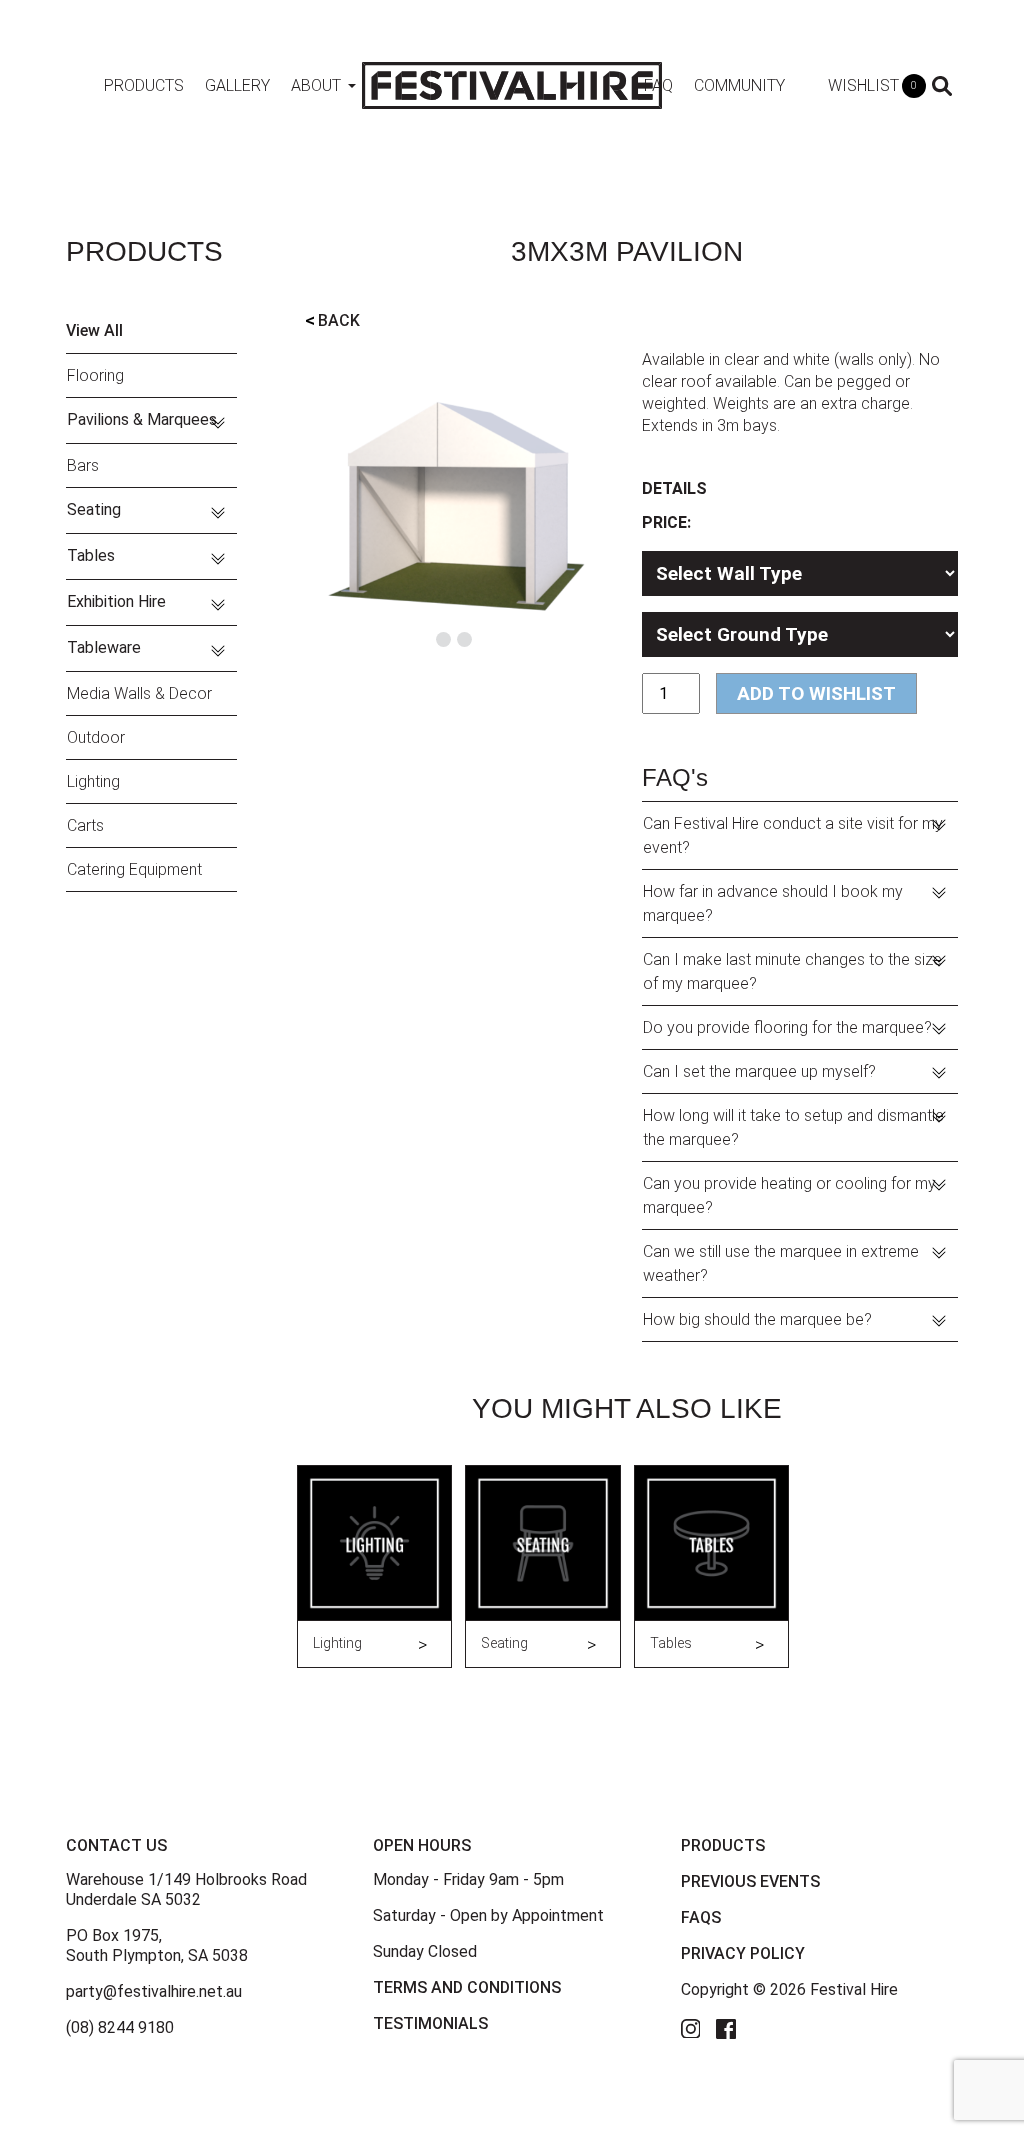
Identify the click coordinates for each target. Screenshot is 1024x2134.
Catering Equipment (134, 869)
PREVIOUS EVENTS (750, 1881)
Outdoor (96, 737)
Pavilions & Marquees (142, 419)
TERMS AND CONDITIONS (467, 1987)
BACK (332, 320)
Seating (94, 509)
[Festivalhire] (512, 84)
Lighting (93, 781)
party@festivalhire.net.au (154, 1991)
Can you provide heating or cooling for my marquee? (789, 1195)
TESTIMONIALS (430, 2023)
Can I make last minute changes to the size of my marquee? (792, 971)
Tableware (104, 647)
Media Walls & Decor (139, 693)
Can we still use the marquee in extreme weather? (781, 1263)
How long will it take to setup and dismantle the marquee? (793, 1127)
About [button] (316, 85)
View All (94, 330)
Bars (83, 465)
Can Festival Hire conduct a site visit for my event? (793, 835)
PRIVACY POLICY (743, 1953)
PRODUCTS (723, 1845)
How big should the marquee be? (757, 1319)
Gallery (237, 85)
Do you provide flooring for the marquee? (787, 1027)
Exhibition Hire (116, 601)
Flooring (95, 375)
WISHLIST (872, 85)
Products (144, 85)
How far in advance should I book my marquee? (773, 903)
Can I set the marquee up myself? (759, 1071)
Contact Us (116, 1845)
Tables (91, 555)
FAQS (701, 1917)
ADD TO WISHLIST (816, 693)
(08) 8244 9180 (120, 2027)
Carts (85, 825)
